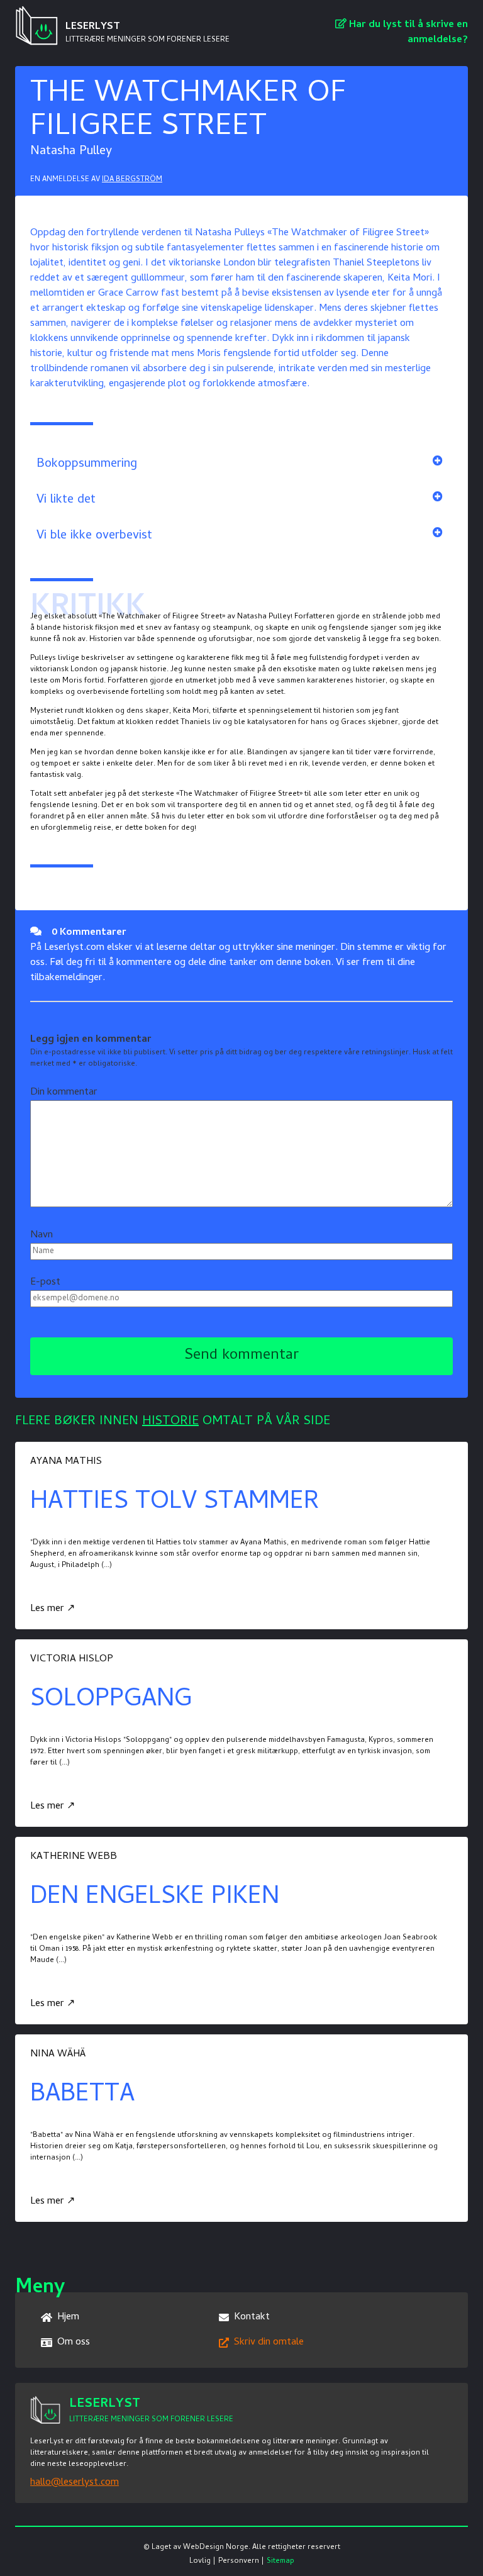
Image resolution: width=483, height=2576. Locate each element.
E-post (45, 1283)
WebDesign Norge (216, 2548)
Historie (170, 1422)
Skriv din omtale (269, 2343)
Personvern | (241, 2562)
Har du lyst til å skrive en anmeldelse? (407, 33)
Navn (42, 1235)
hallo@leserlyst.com (75, 2483)
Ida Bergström (132, 180)
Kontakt (252, 2317)
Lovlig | (203, 2562)
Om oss (74, 2343)
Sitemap (280, 2562)
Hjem (68, 2317)
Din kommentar (64, 1093)
